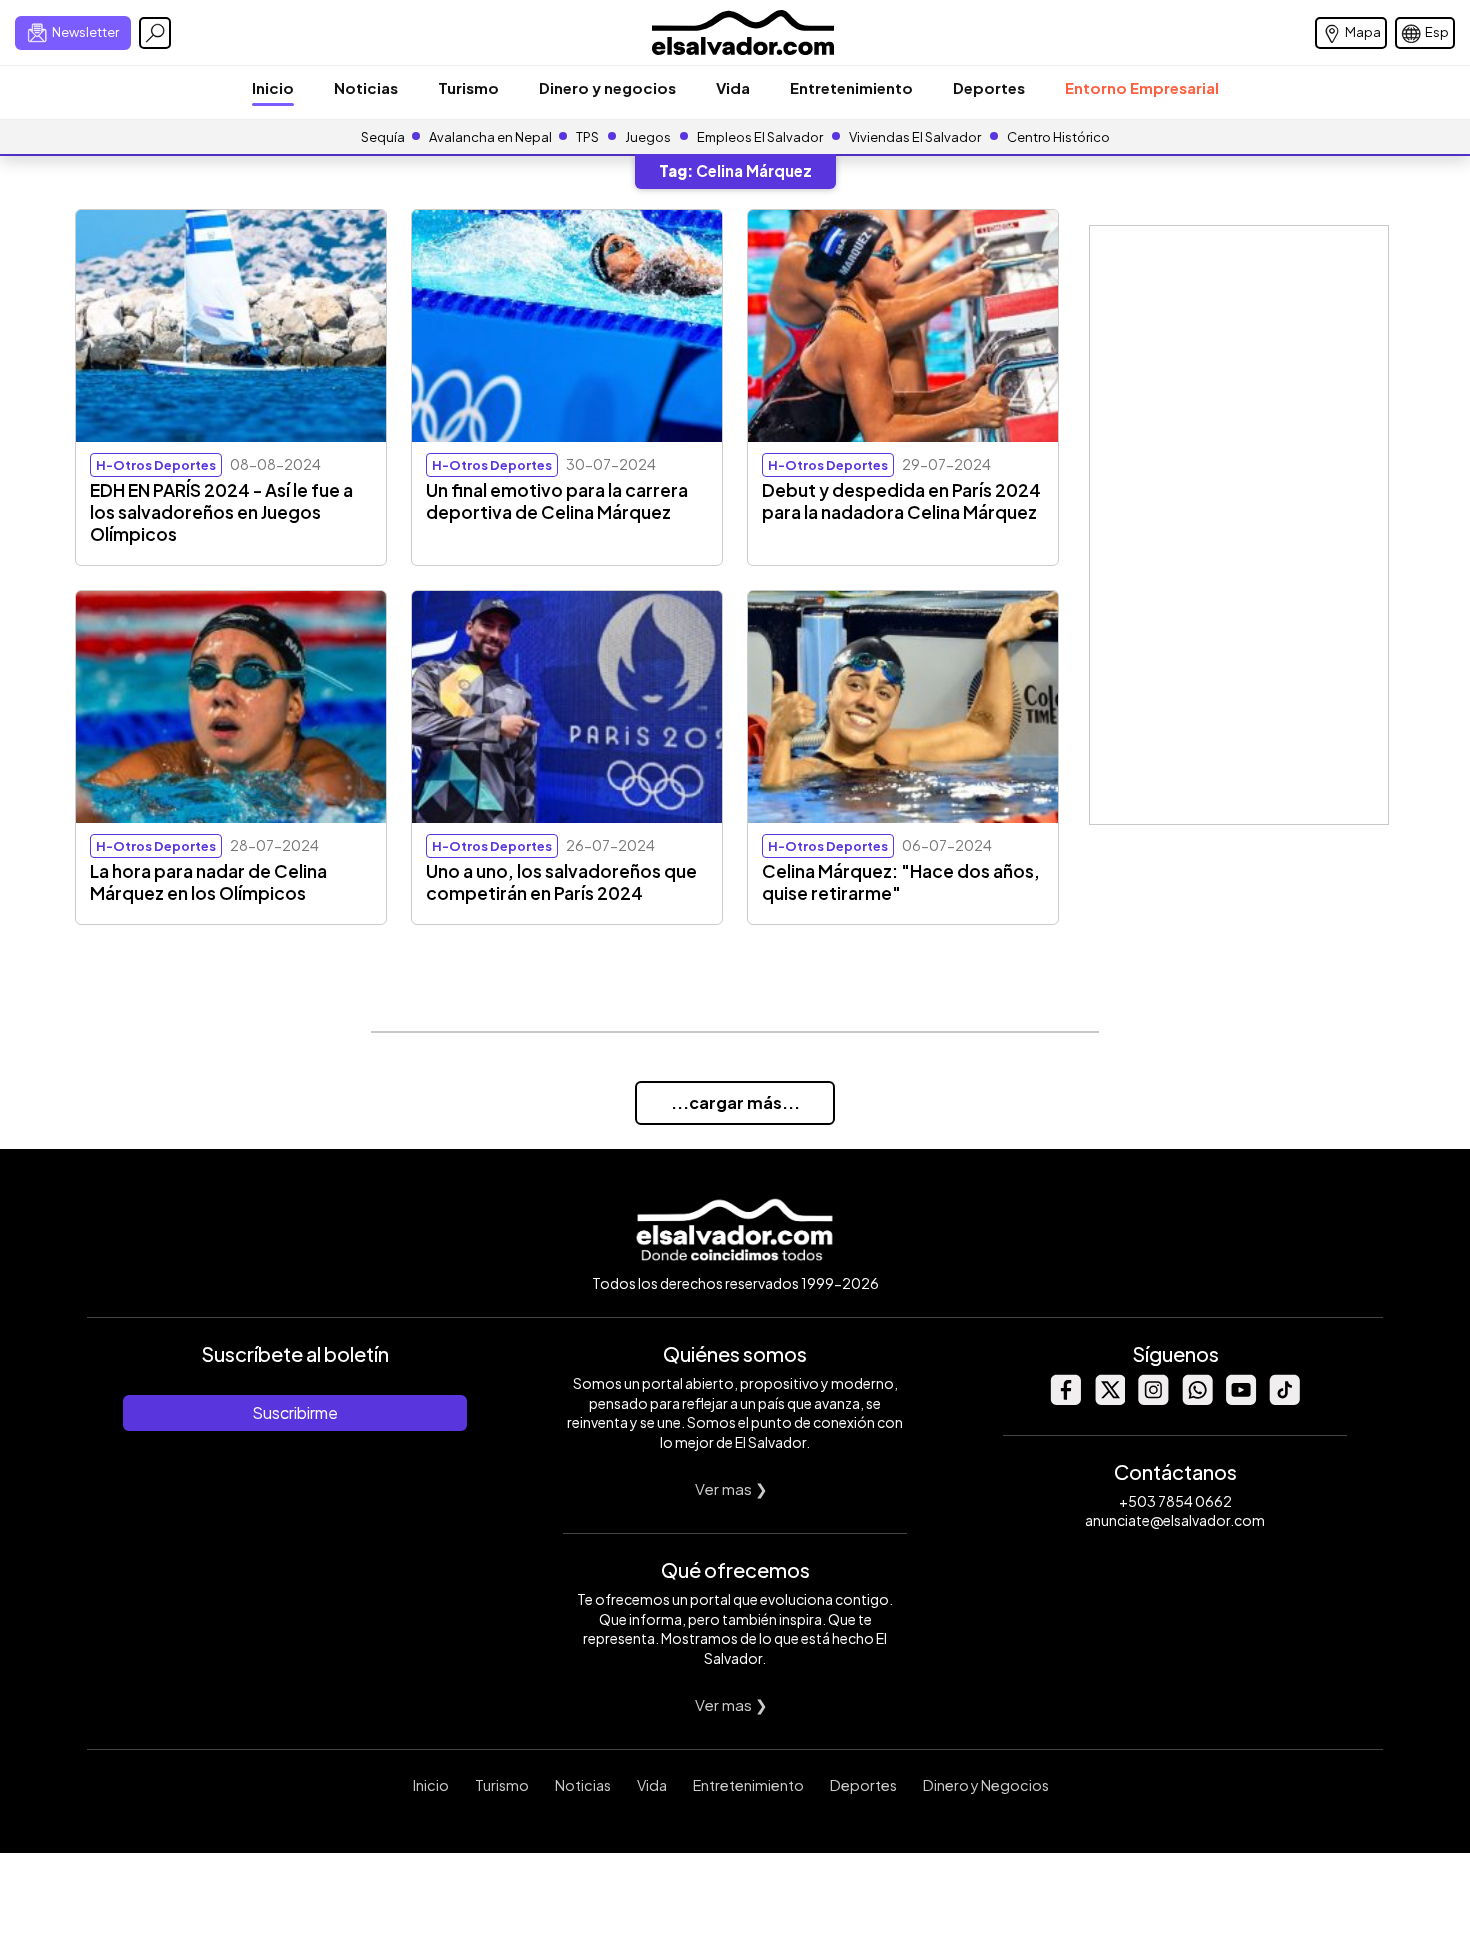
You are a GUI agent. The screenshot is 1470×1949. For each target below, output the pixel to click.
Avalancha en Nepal (490, 137)
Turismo (468, 87)
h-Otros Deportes (156, 465)
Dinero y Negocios (986, 1785)
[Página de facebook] (1065, 1399)
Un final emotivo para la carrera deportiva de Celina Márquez (557, 501)
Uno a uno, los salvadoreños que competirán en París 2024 (561, 882)
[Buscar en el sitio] (155, 33)
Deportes (989, 87)
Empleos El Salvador (760, 137)
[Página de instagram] (1153, 1399)
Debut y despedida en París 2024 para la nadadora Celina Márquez (901, 501)
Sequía (383, 137)
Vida (733, 87)
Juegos (648, 137)
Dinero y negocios (607, 87)
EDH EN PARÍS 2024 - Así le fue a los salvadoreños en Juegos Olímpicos (221, 512)
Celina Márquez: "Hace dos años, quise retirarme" (901, 882)
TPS (587, 137)
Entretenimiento (851, 87)
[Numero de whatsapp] (1197, 1399)
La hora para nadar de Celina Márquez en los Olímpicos (208, 882)
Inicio (273, 87)
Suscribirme (295, 1412)
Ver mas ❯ (731, 1488)
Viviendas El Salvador (915, 137)
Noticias (366, 87)
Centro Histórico (1058, 137)
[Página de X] (1109, 1399)
